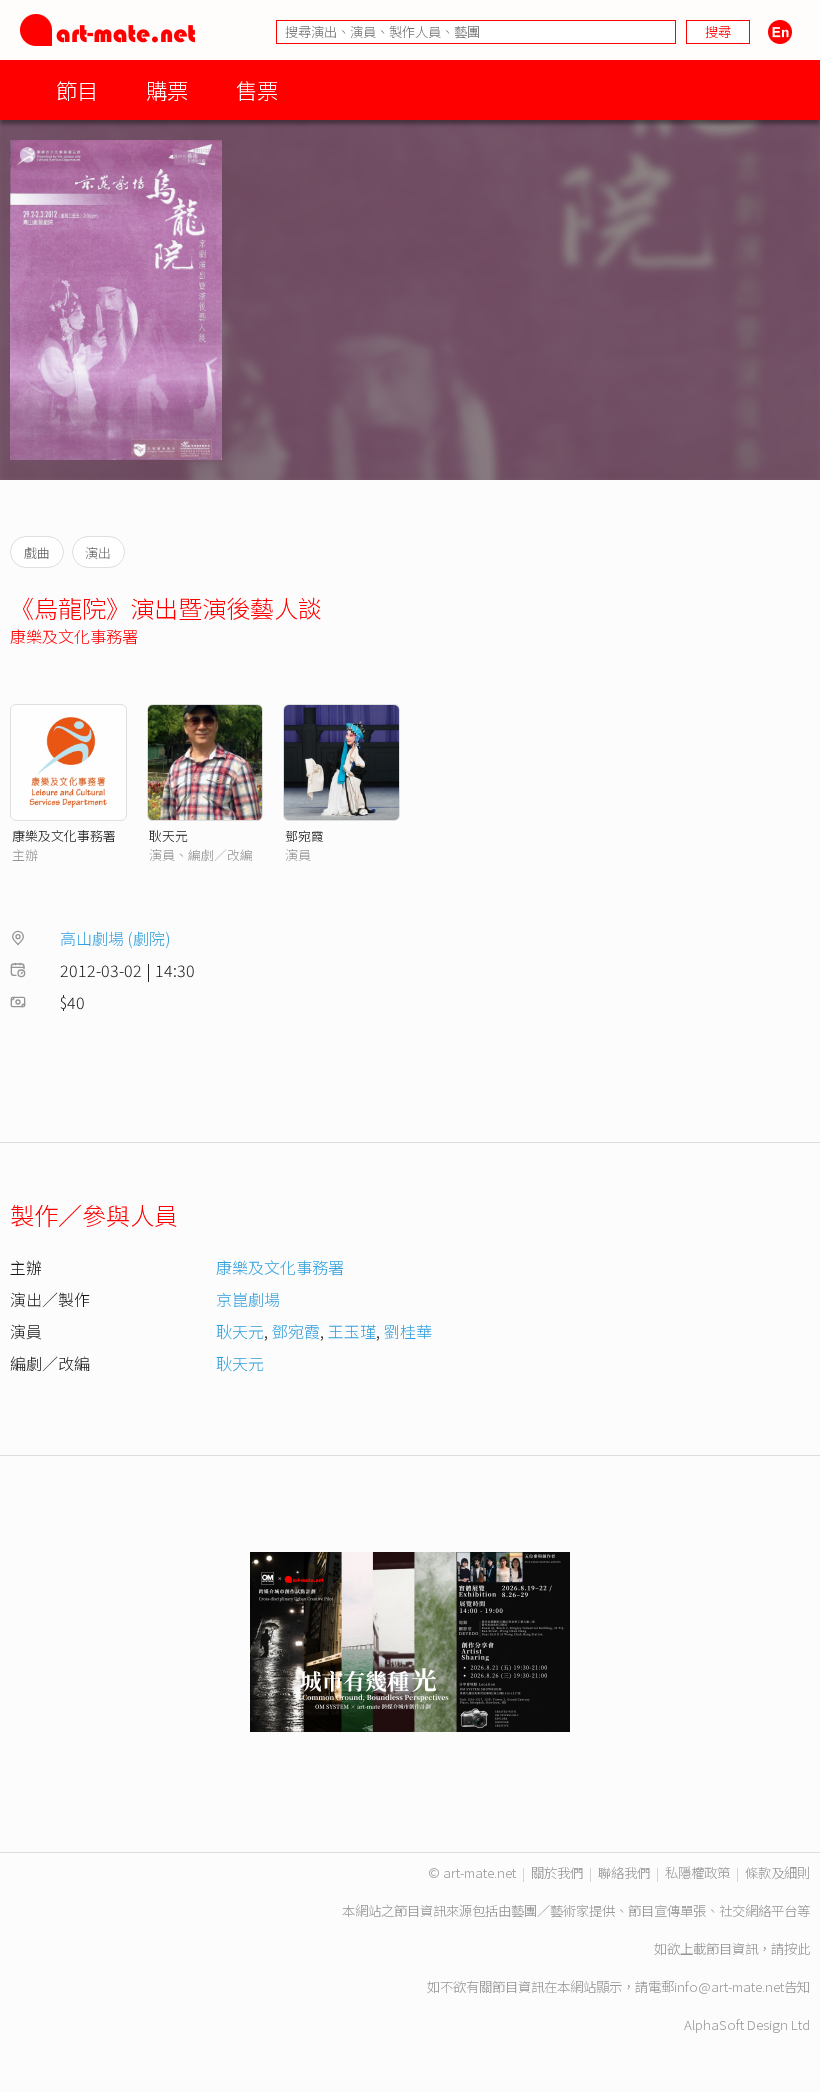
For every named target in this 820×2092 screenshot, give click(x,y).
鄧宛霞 (304, 835)
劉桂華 (408, 1331)
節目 (77, 89)
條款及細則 (777, 1872)
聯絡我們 (624, 1872)
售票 (257, 89)
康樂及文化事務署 (74, 636)
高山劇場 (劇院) (115, 938)
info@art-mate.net (729, 1986)
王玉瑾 (352, 1331)
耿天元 (168, 835)
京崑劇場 (248, 1299)
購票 (167, 89)
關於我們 (557, 1872)
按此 (797, 1948)
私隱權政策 (697, 1872)
